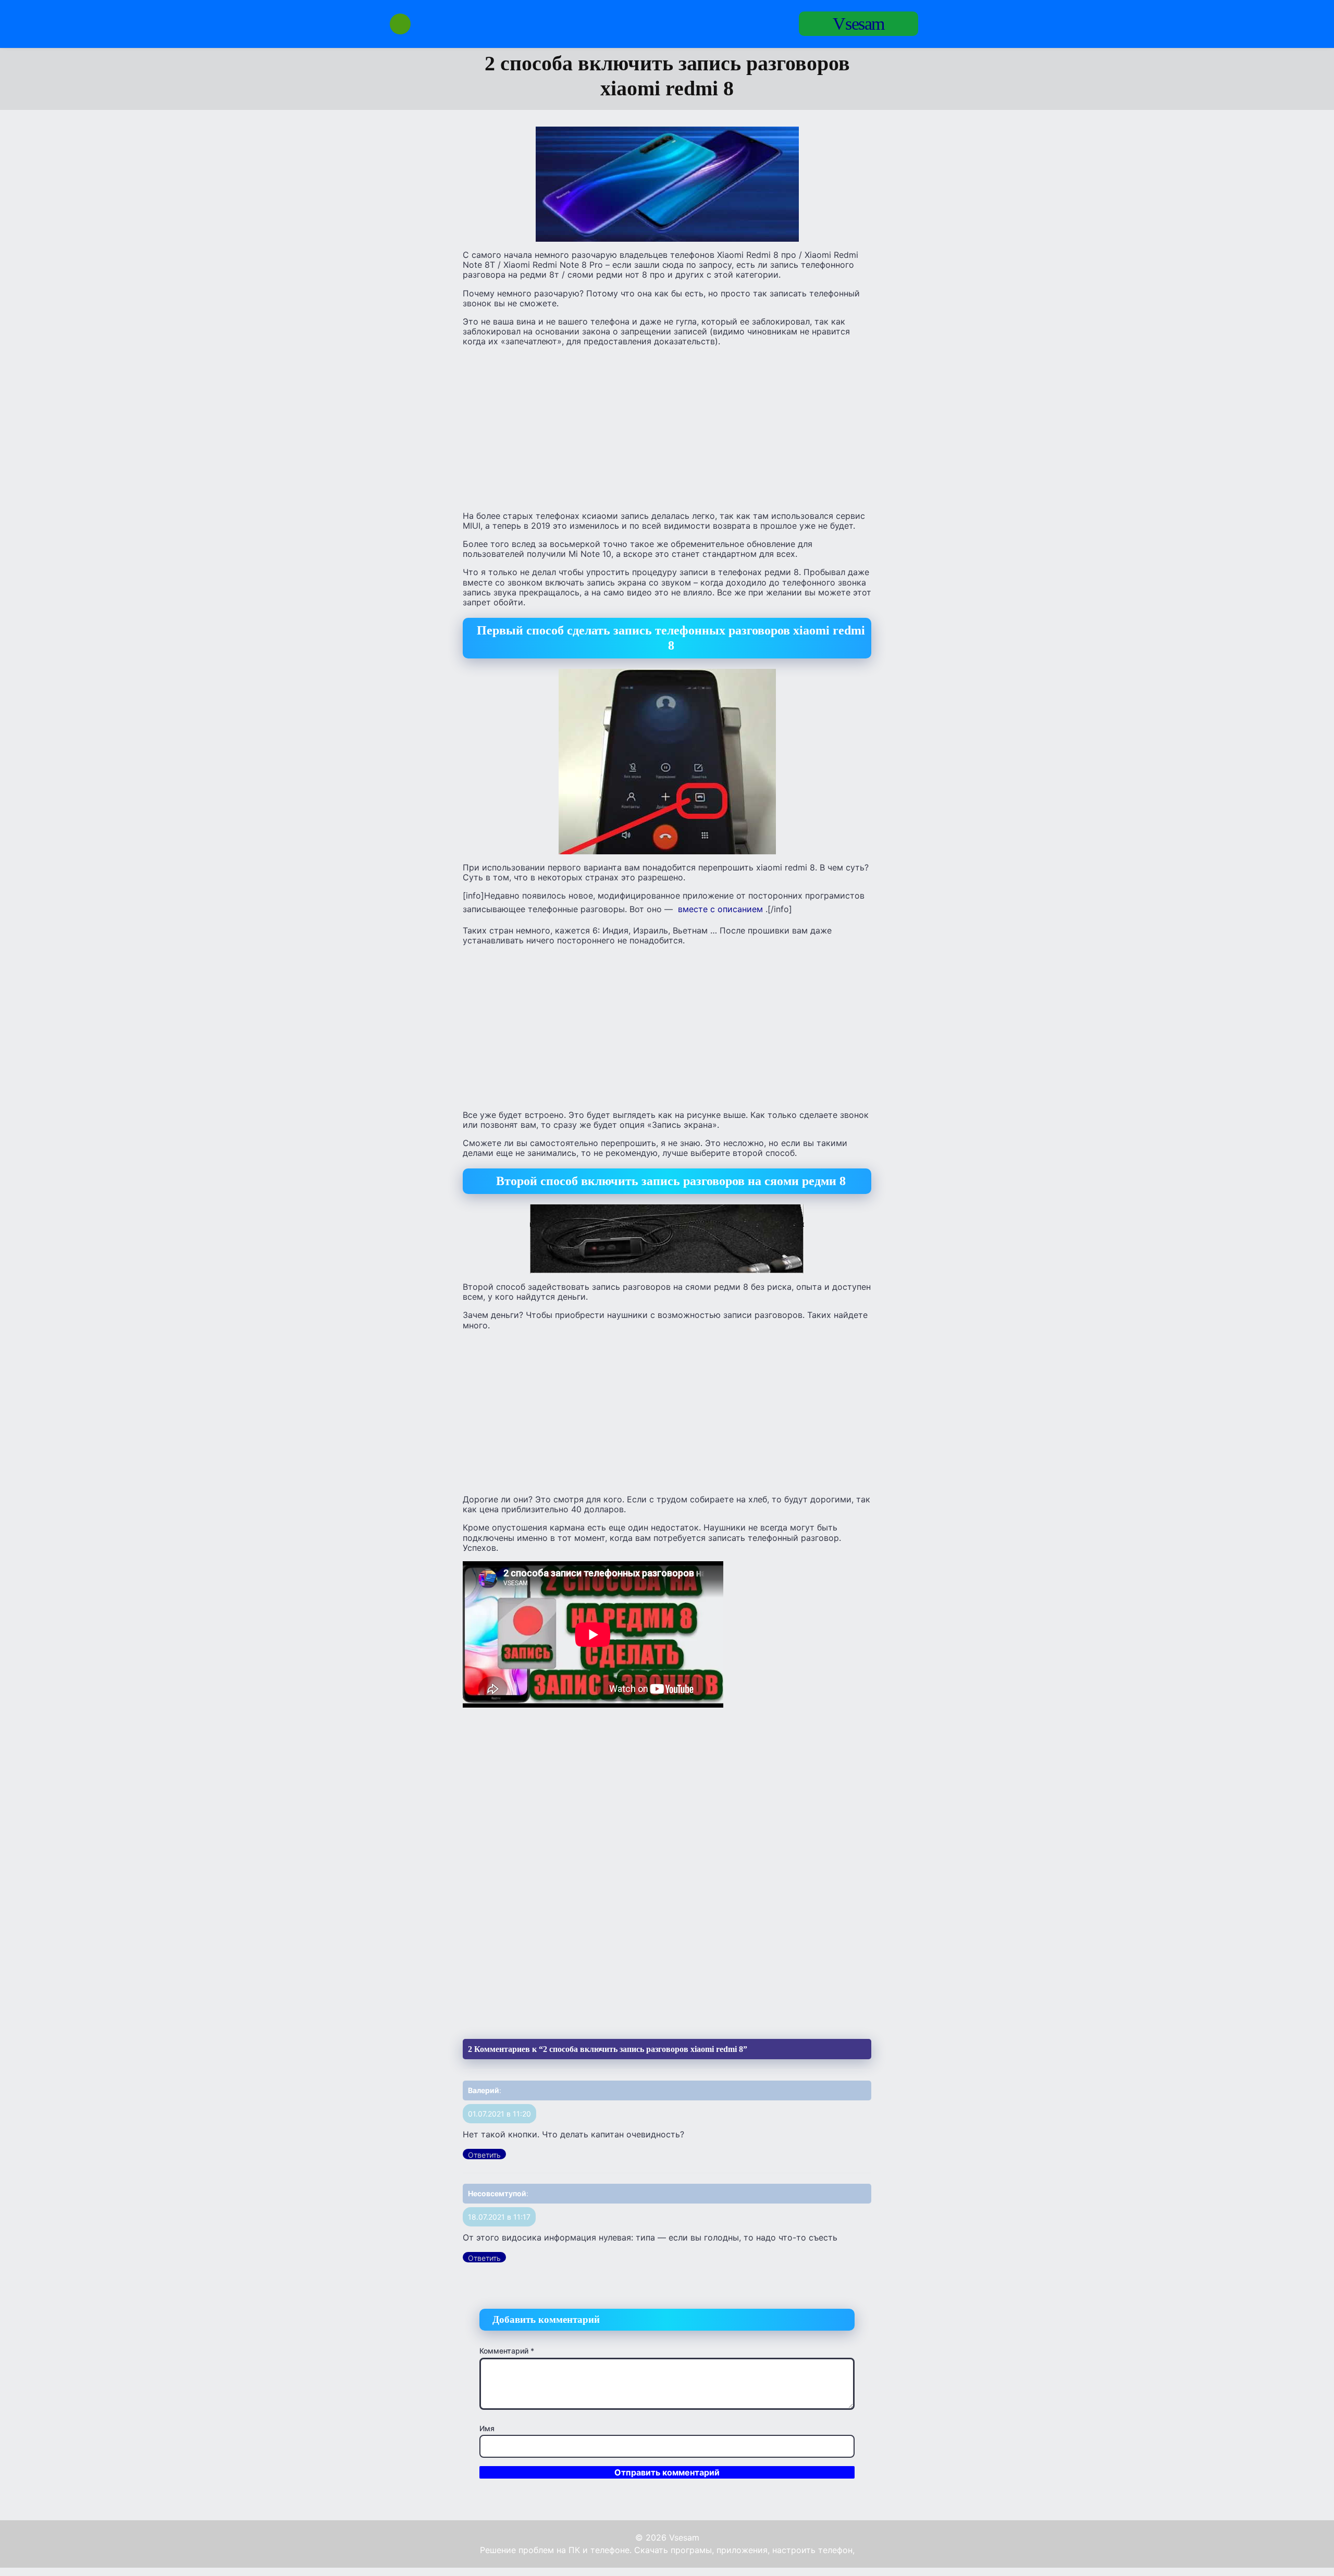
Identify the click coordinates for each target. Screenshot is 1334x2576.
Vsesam (859, 24)
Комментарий (507, 2351)
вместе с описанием (719, 909)
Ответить (484, 2155)
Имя (487, 2428)
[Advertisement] (667, 428)
